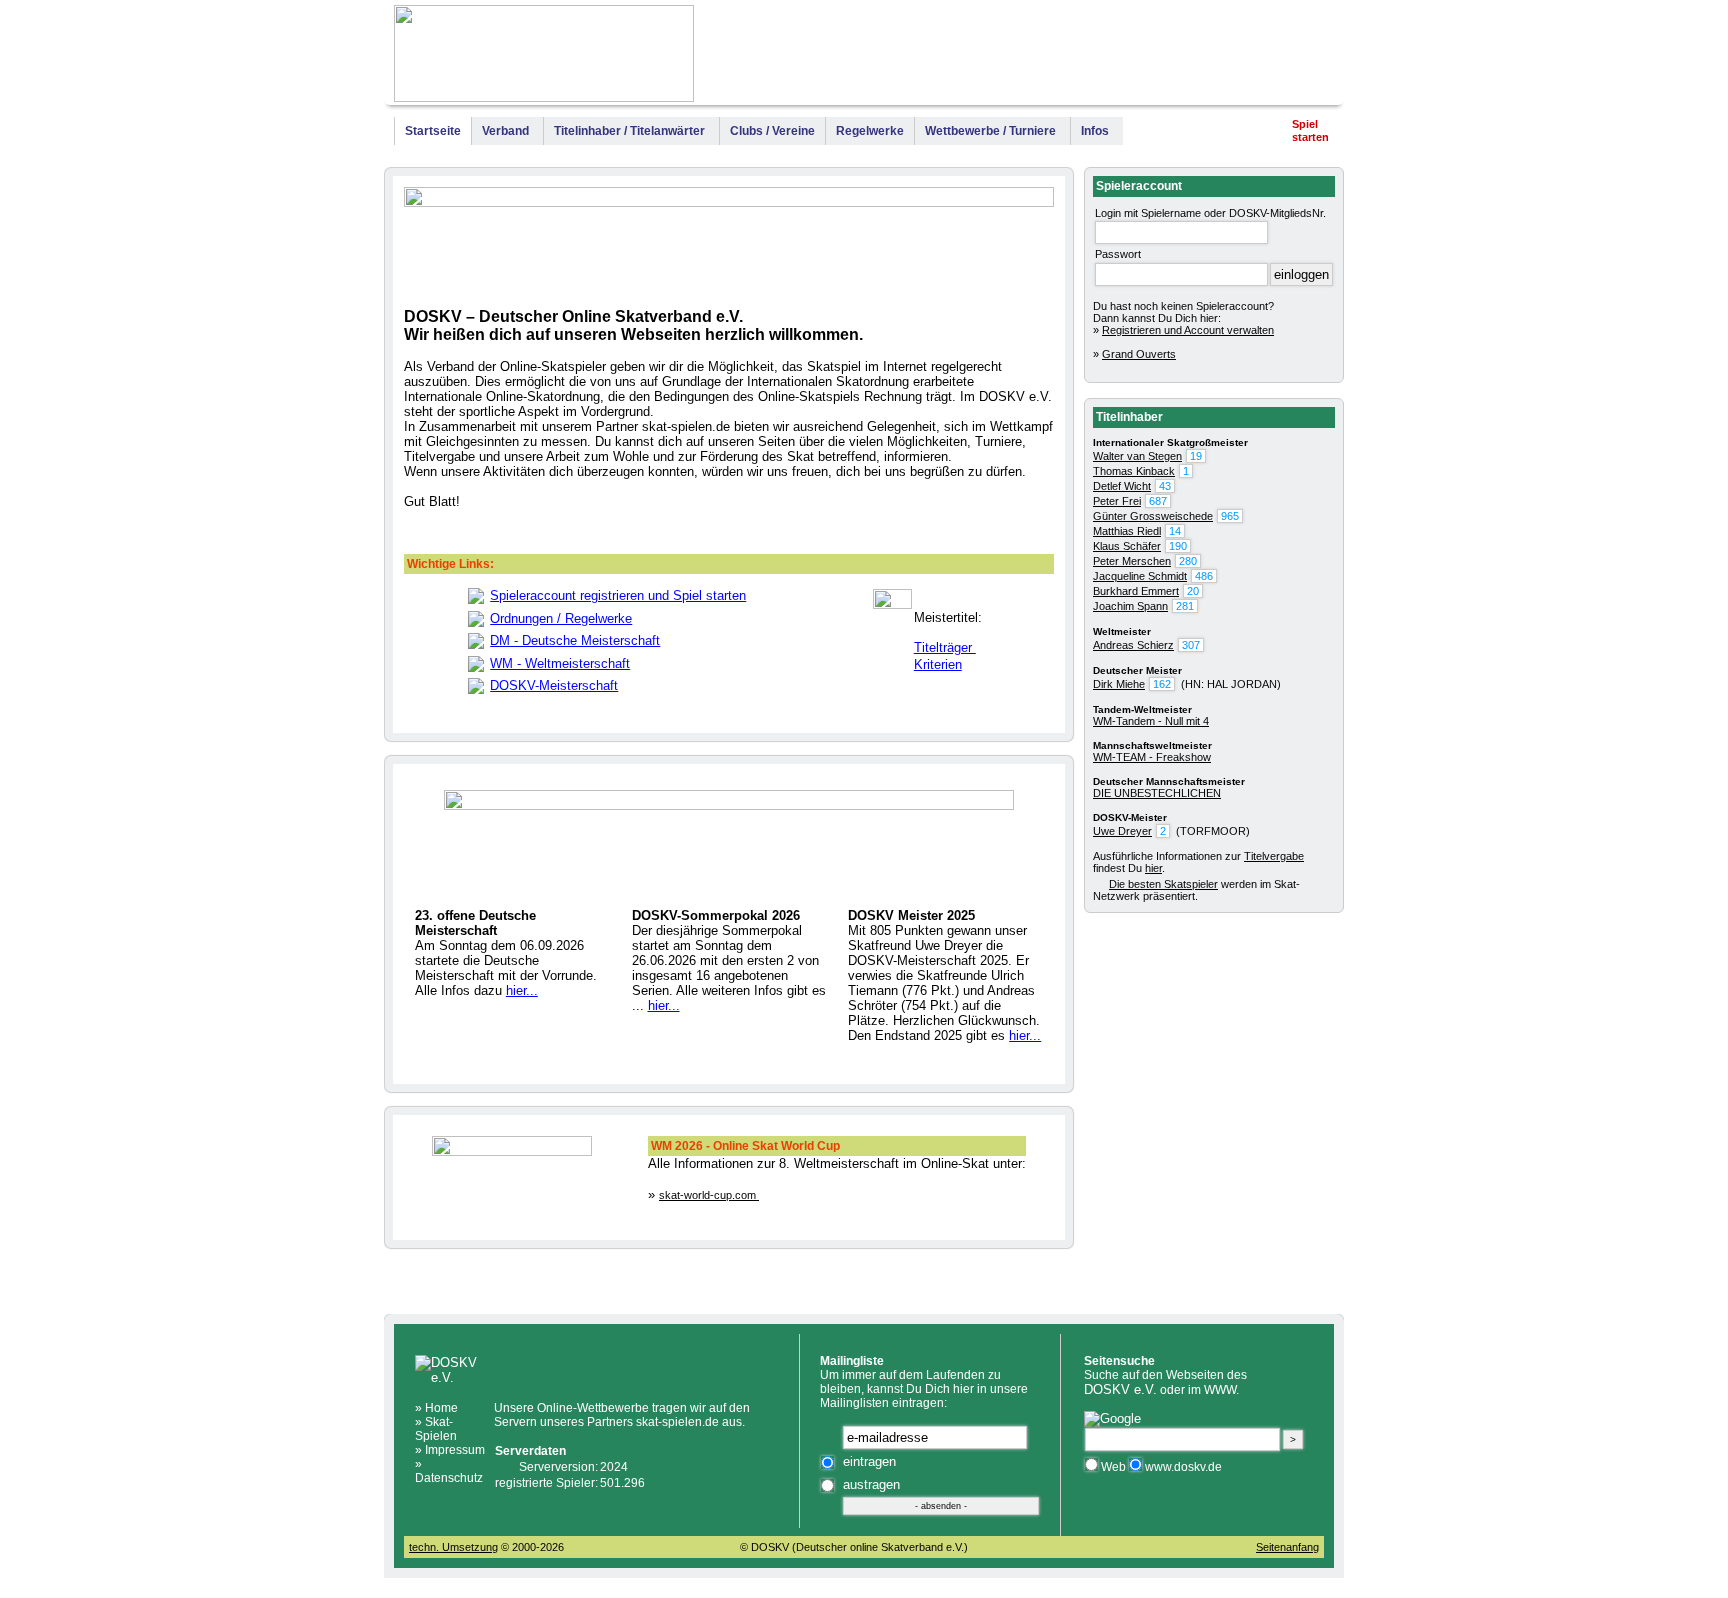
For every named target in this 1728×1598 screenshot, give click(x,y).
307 (1191, 645)
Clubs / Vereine (772, 131)
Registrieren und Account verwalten (1188, 330)
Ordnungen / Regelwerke (561, 618)
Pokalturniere (1201, 58)
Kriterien (938, 664)
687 (1158, 501)
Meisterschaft (1101, 58)
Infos (1095, 131)
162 (1162, 684)
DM (1027, 58)
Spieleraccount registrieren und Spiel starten (618, 595)
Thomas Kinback (1134, 471)
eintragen (869, 1461)
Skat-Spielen (436, 1429)
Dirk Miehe (1119, 684)
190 (1178, 546)
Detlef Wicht (1122, 486)
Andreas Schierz (1133, 645)
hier (1153, 868)
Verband (505, 131)
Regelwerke (870, 131)
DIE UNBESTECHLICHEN (1157, 793)
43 (1165, 486)
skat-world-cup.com (709, 1195)
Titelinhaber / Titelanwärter (629, 131)
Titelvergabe (1274, 856)
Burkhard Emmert (1136, 591)
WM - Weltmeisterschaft (560, 663)
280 (1188, 561)
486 (1204, 576)
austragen (871, 1484)
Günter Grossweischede (1153, 516)
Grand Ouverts (1139, 354)
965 (1230, 516)
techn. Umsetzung (453, 1547)
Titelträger (945, 647)
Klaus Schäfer (1127, 546)
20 (1193, 591)
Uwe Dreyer (1122, 831)
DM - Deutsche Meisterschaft (575, 640)
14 (1175, 531)
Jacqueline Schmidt (1140, 576)
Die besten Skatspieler (1163, 884)
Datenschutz (449, 1478)
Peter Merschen (1132, 561)
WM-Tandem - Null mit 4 (1151, 721)
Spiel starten (1310, 130)
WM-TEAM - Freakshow (1152, 757)
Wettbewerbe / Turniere (990, 131)
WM (997, 58)
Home (441, 1408)
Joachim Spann (1130, 606)
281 (1185, 606)
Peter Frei (1117, 501)
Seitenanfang (1287, 1547)
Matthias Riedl (1127, 531)
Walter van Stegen (1137, 456)
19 (1196, 456)
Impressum (1296, 58)
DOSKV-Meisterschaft (554, 685)
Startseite (433, 131)
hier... (522, 990)
